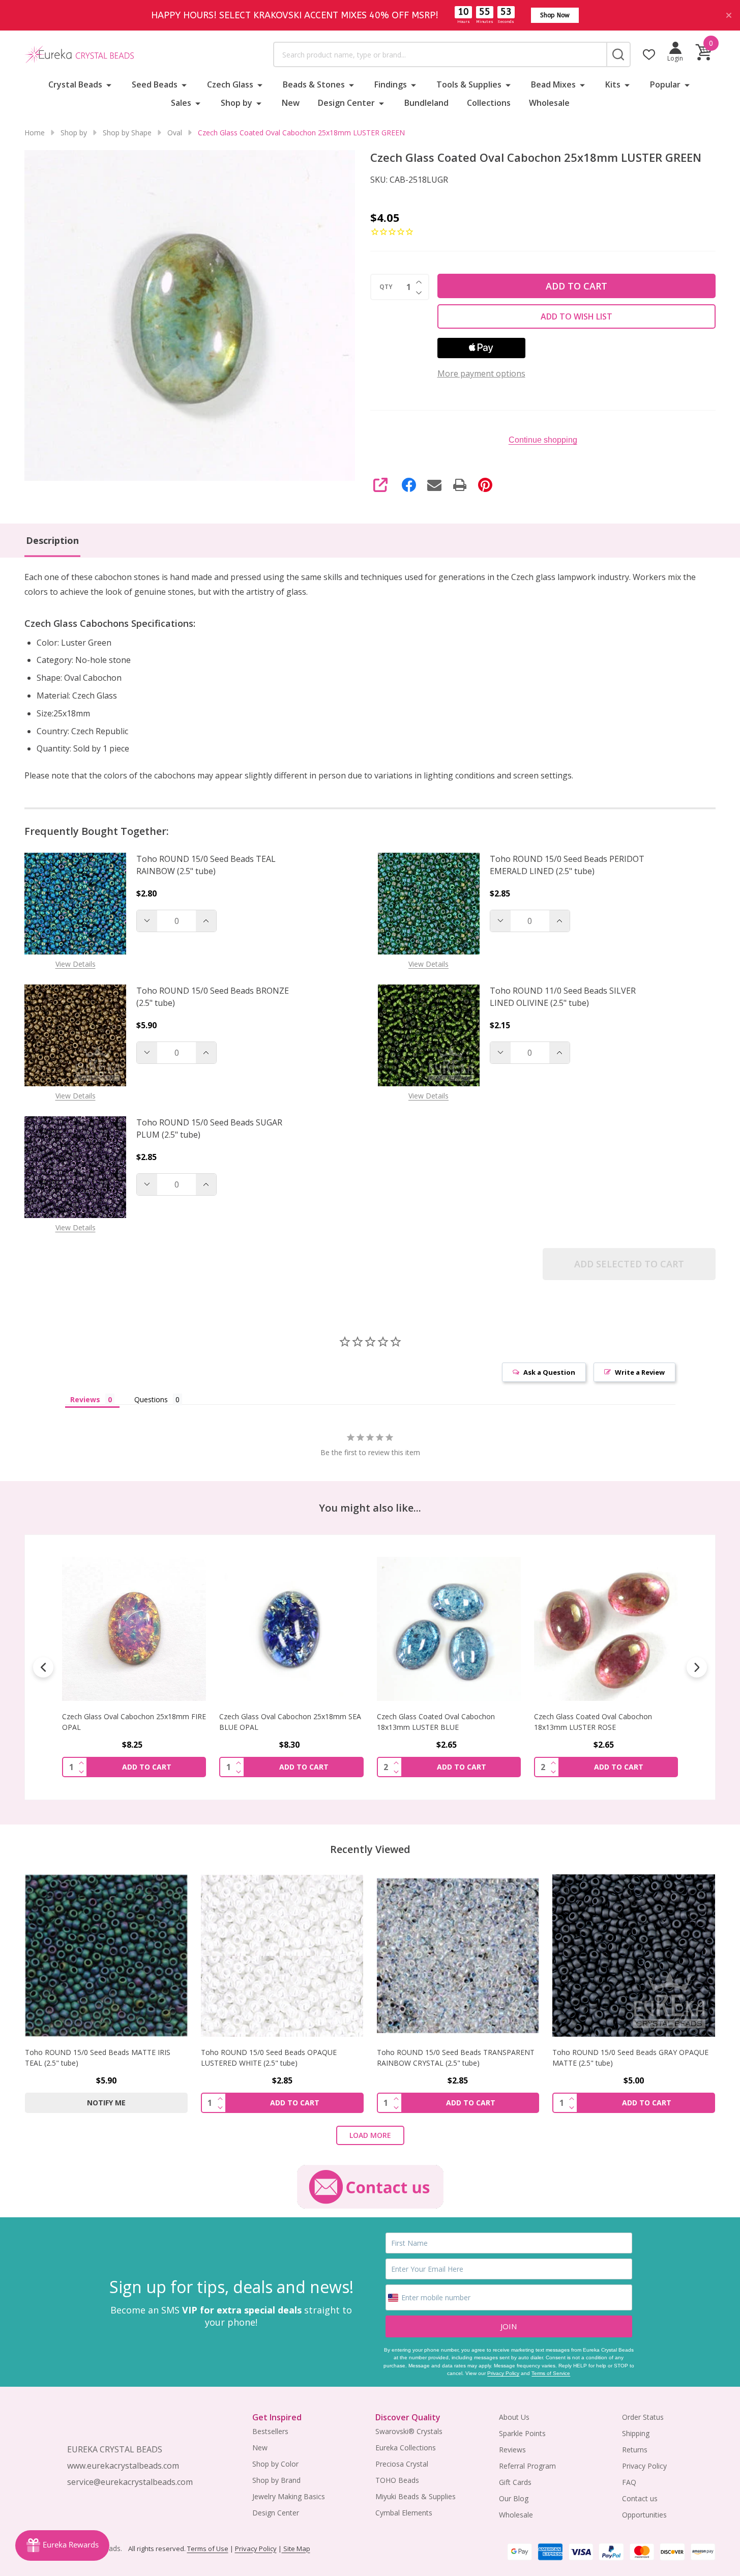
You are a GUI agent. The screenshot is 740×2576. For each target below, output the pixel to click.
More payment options (481, 373)
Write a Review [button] (640, 1372)
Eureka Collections (406, 2448)
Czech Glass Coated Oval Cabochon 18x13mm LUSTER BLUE (278, 1722)
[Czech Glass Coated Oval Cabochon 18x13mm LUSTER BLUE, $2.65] (291, 1629)
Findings (391, 84)
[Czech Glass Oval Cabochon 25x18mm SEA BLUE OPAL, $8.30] (134, 1629)
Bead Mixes (553, 84)
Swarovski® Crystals (409, 2431)
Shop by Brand (276, 2480)
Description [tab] (52, 540)
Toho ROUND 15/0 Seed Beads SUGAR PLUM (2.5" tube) (209, 1128)
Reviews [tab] (85, 1399)
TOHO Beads (397, 2480)
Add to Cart (576, 286)
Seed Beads (155, 84)
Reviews (512, 2450)
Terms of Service (551, 2373)
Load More (370, 2135)
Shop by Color (275, 2464)
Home (35, 133)
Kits (613, 84)
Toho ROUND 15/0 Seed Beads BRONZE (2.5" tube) (213, 997)
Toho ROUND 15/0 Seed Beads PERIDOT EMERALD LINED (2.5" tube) (567, 865)
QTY (386, 287)
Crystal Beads (75, 84)
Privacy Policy (503, 2373)
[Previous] (43, 1667)
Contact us (640, 2498)
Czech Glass (230, 84)
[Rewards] (62, 2545)
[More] (109, 84)
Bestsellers (270, 2431)
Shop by (236, 103)
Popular (665, 84)
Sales (181, 103)
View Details (76, 964)
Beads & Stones (314, 84)
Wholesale (549, 103)
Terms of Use (208, 2549)
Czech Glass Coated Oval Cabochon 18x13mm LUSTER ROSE (436, 1722)
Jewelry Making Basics (289, 2496)
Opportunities (644, 2515)
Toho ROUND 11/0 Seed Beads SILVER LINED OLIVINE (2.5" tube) (563, 997)
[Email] (434, 485)
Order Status (643, 2417)
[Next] (697, 1667)
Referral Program (527, 2466)
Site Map (296, 2549)
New (291, 103)
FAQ (629, 2482)
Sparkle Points (522, 2433)
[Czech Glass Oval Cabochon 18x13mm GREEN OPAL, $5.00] (606, 1629)
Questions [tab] (151, 1399)
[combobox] (440, 54)
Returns (635, 2450)
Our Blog (514, 2498)
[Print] (460, 485)
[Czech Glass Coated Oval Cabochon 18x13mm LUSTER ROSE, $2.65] (449, 1629)
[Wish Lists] (649, 54)
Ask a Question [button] (549, 1372)
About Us (514, 2417)
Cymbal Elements (404, 2513)
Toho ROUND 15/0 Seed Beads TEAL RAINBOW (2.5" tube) (206, 865)
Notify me (106, 2103)
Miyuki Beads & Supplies (416, 2496)
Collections (489, 103)
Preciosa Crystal (402, 2464)
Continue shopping (543, 440)
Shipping (636, 2433)
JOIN (509, 2326)
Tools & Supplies (469, 84)
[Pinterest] (485, 485)
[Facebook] (409, 485)
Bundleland (426, 103)
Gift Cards (515, 2482)
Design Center (346, 103)
